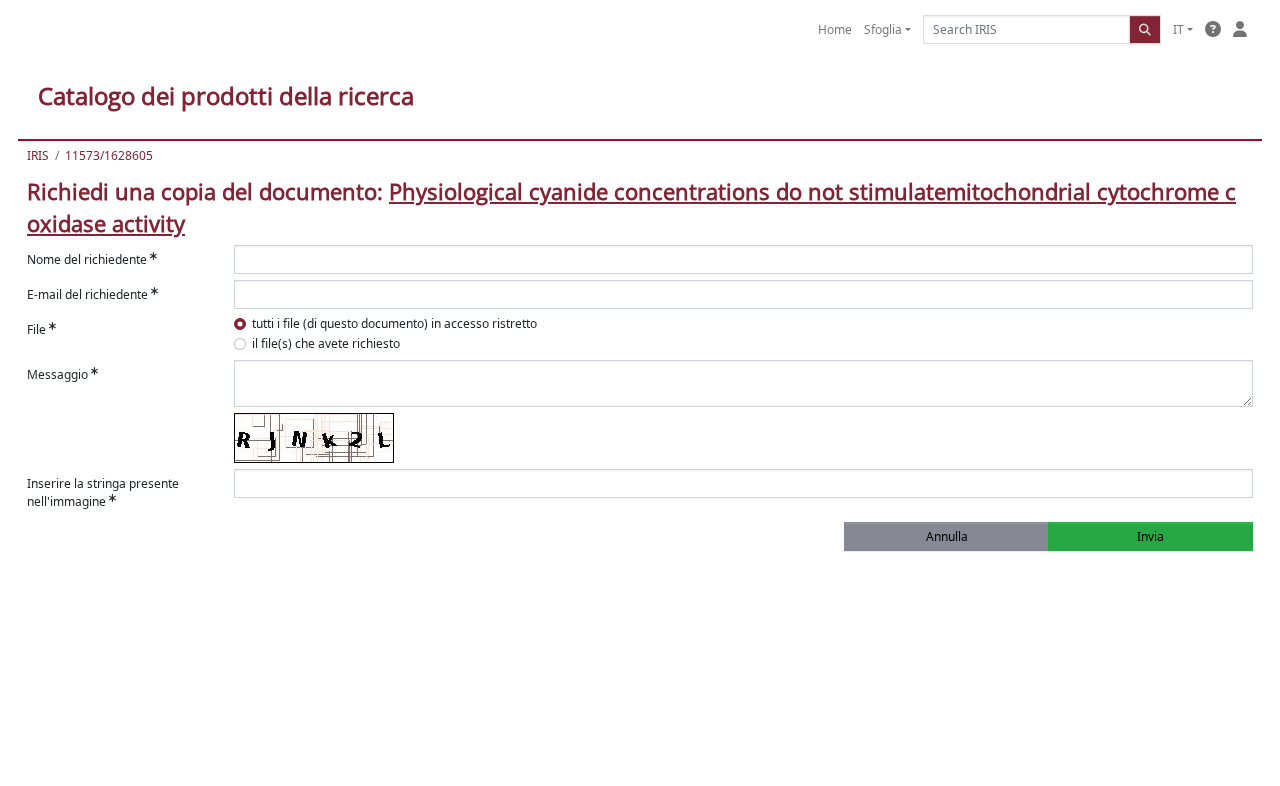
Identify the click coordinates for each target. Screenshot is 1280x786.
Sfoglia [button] (883, 29)
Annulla (947, 536)
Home (835, 29)
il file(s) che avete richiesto (326, 343)
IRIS (38, 155)
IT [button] (1178, 29)
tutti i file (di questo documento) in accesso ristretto (394, 323)
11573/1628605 (109, 155)
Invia (1150, 536)
